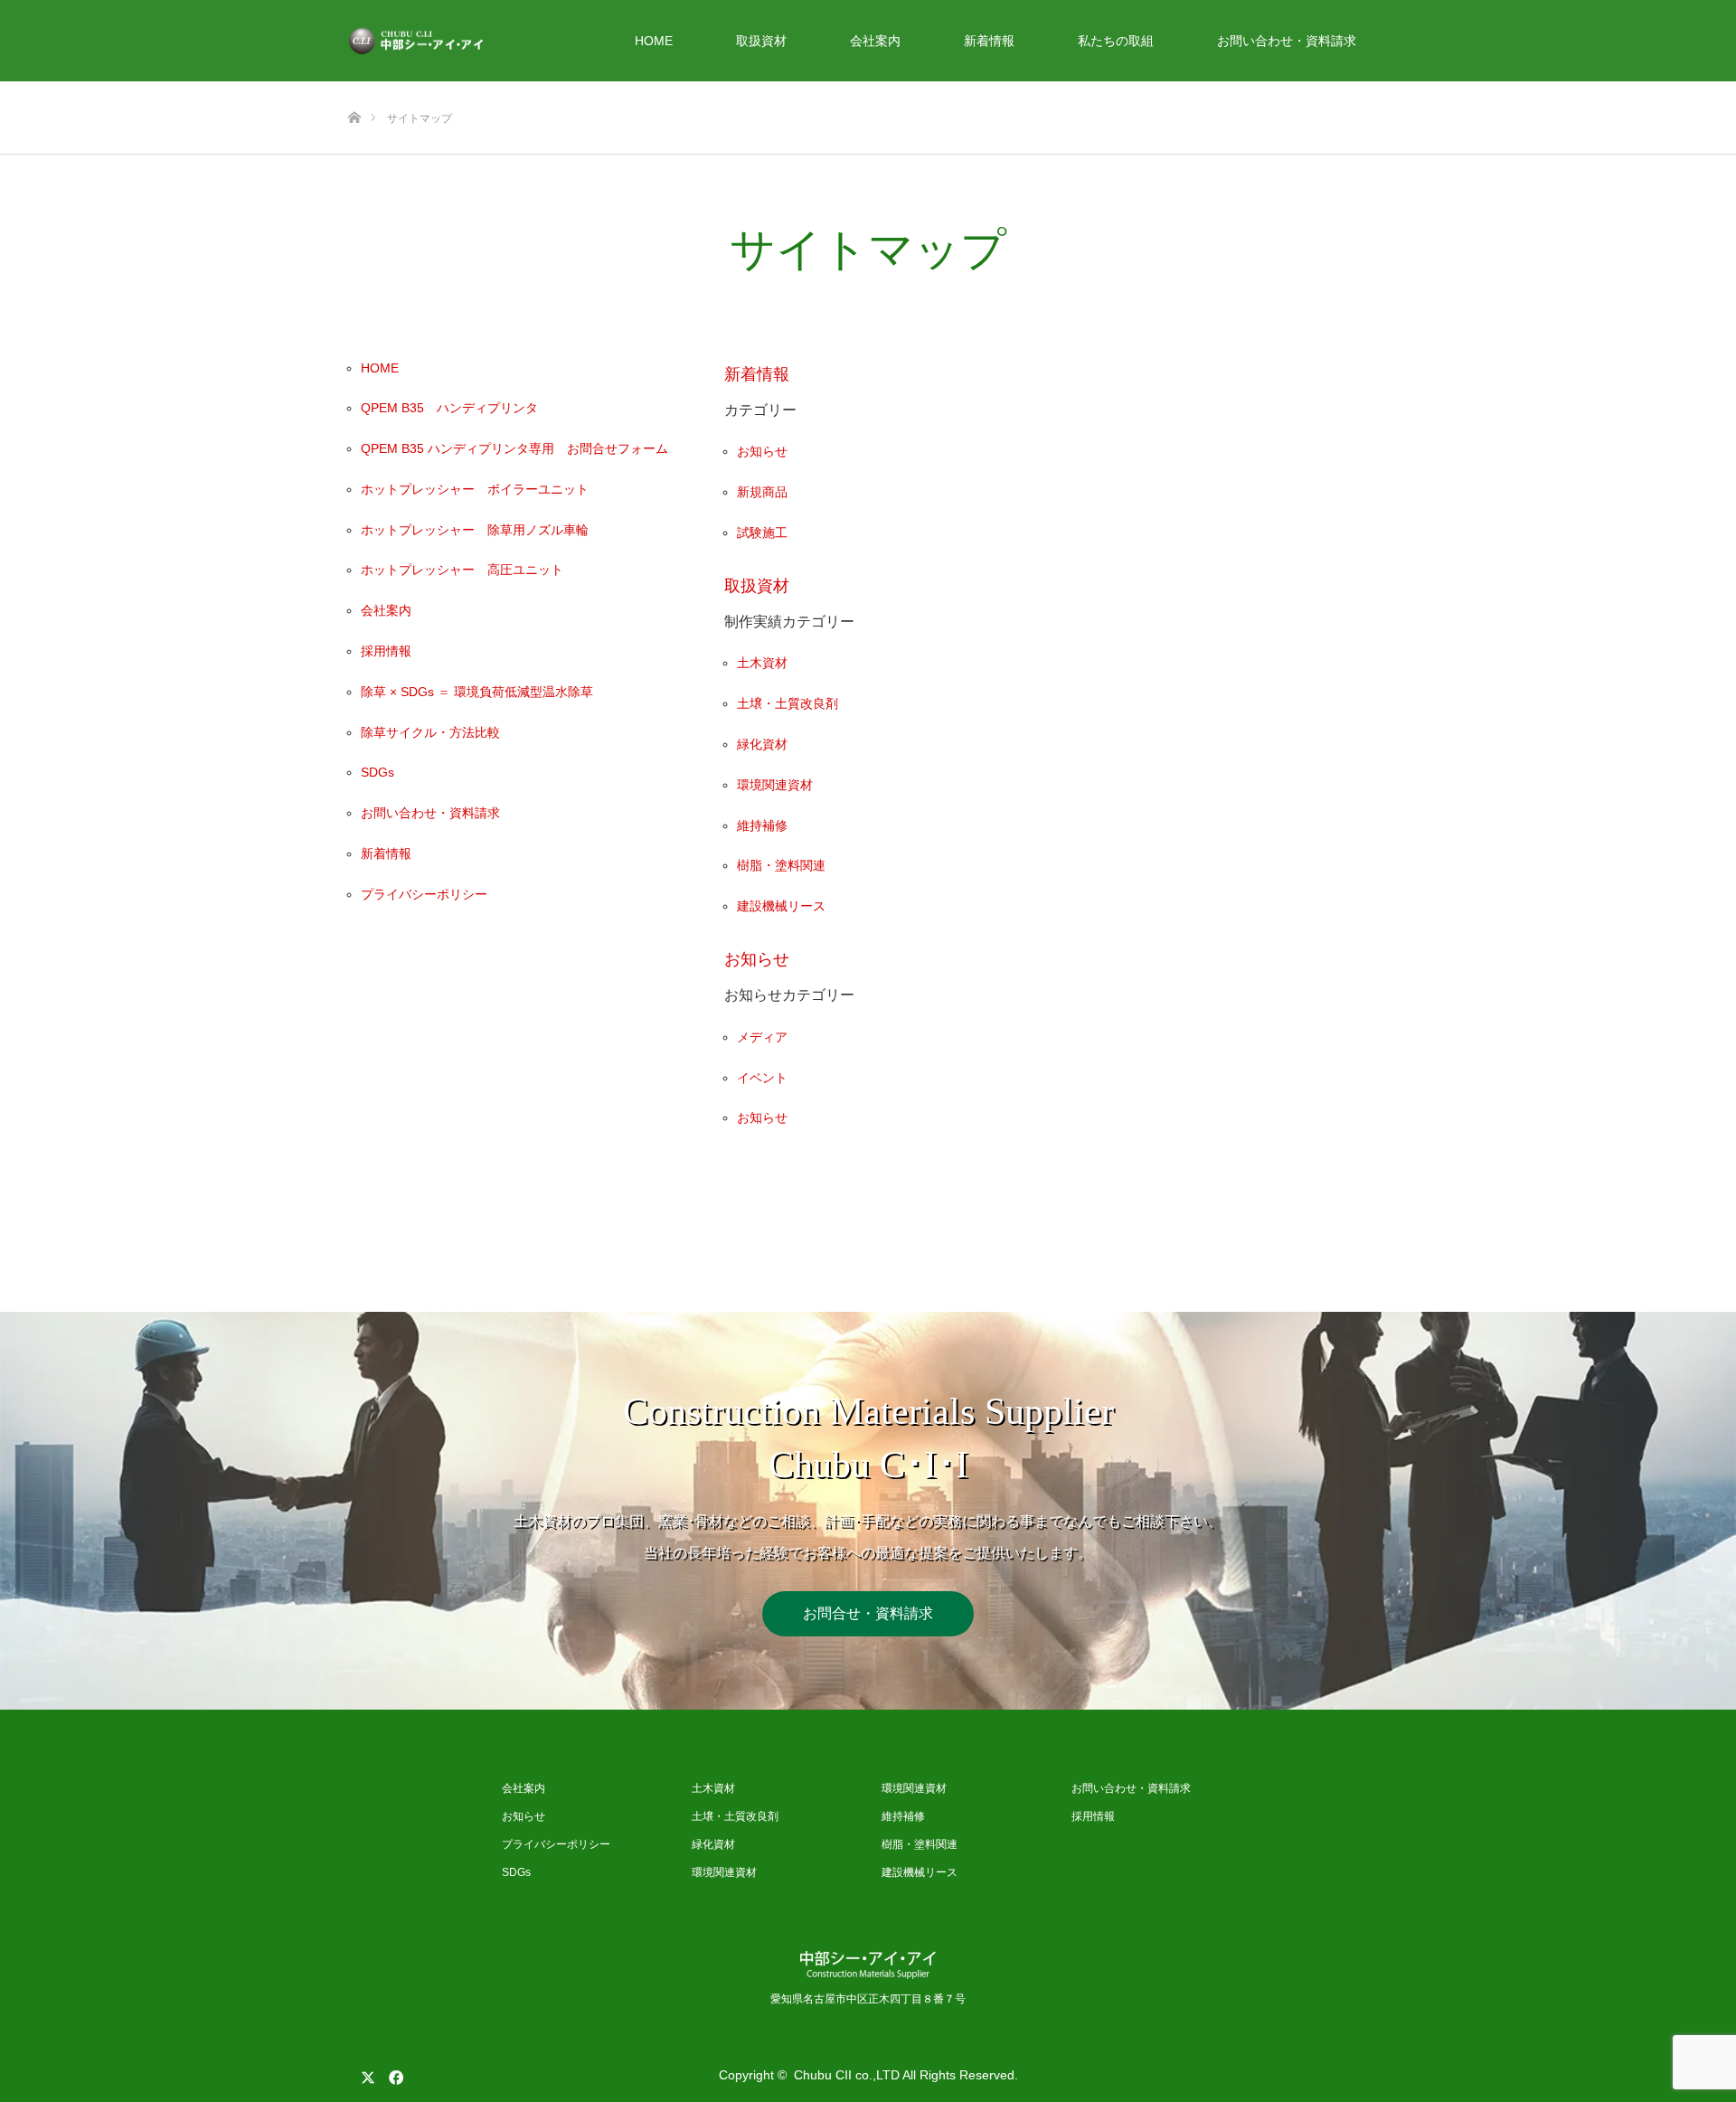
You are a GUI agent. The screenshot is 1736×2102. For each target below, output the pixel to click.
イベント (762, 1078)
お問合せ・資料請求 (868, 1613)
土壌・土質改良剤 (788, 703)
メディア (762, 1037)
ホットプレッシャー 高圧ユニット (462, 570)
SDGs (377, 772)
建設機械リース (781, 906)
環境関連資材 (775, 785)
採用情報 (386, 651)
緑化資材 (762, 744)
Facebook (393, 2074)
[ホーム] (354, 88)
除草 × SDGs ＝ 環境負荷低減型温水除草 (477, 692)
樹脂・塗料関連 (781, 865)
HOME (654, 41)
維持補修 (762, 825)
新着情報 (989, 41)
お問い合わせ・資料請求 (1287, 41)
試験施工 (762, 533)
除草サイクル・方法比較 (430, 732)
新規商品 (762, 492)
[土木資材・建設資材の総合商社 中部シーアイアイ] (484, 41)
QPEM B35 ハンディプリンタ (449, 408)
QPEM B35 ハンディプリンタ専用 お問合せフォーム (514, 448)
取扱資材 (761, 41)
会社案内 (875, 41)
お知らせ (762, 451)
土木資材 (762, 663)
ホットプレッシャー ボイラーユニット (475, 489)
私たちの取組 (1116, 41)
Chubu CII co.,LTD (847, 2075)
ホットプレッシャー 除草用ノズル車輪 (475, 530)
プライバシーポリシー (424, 894)
